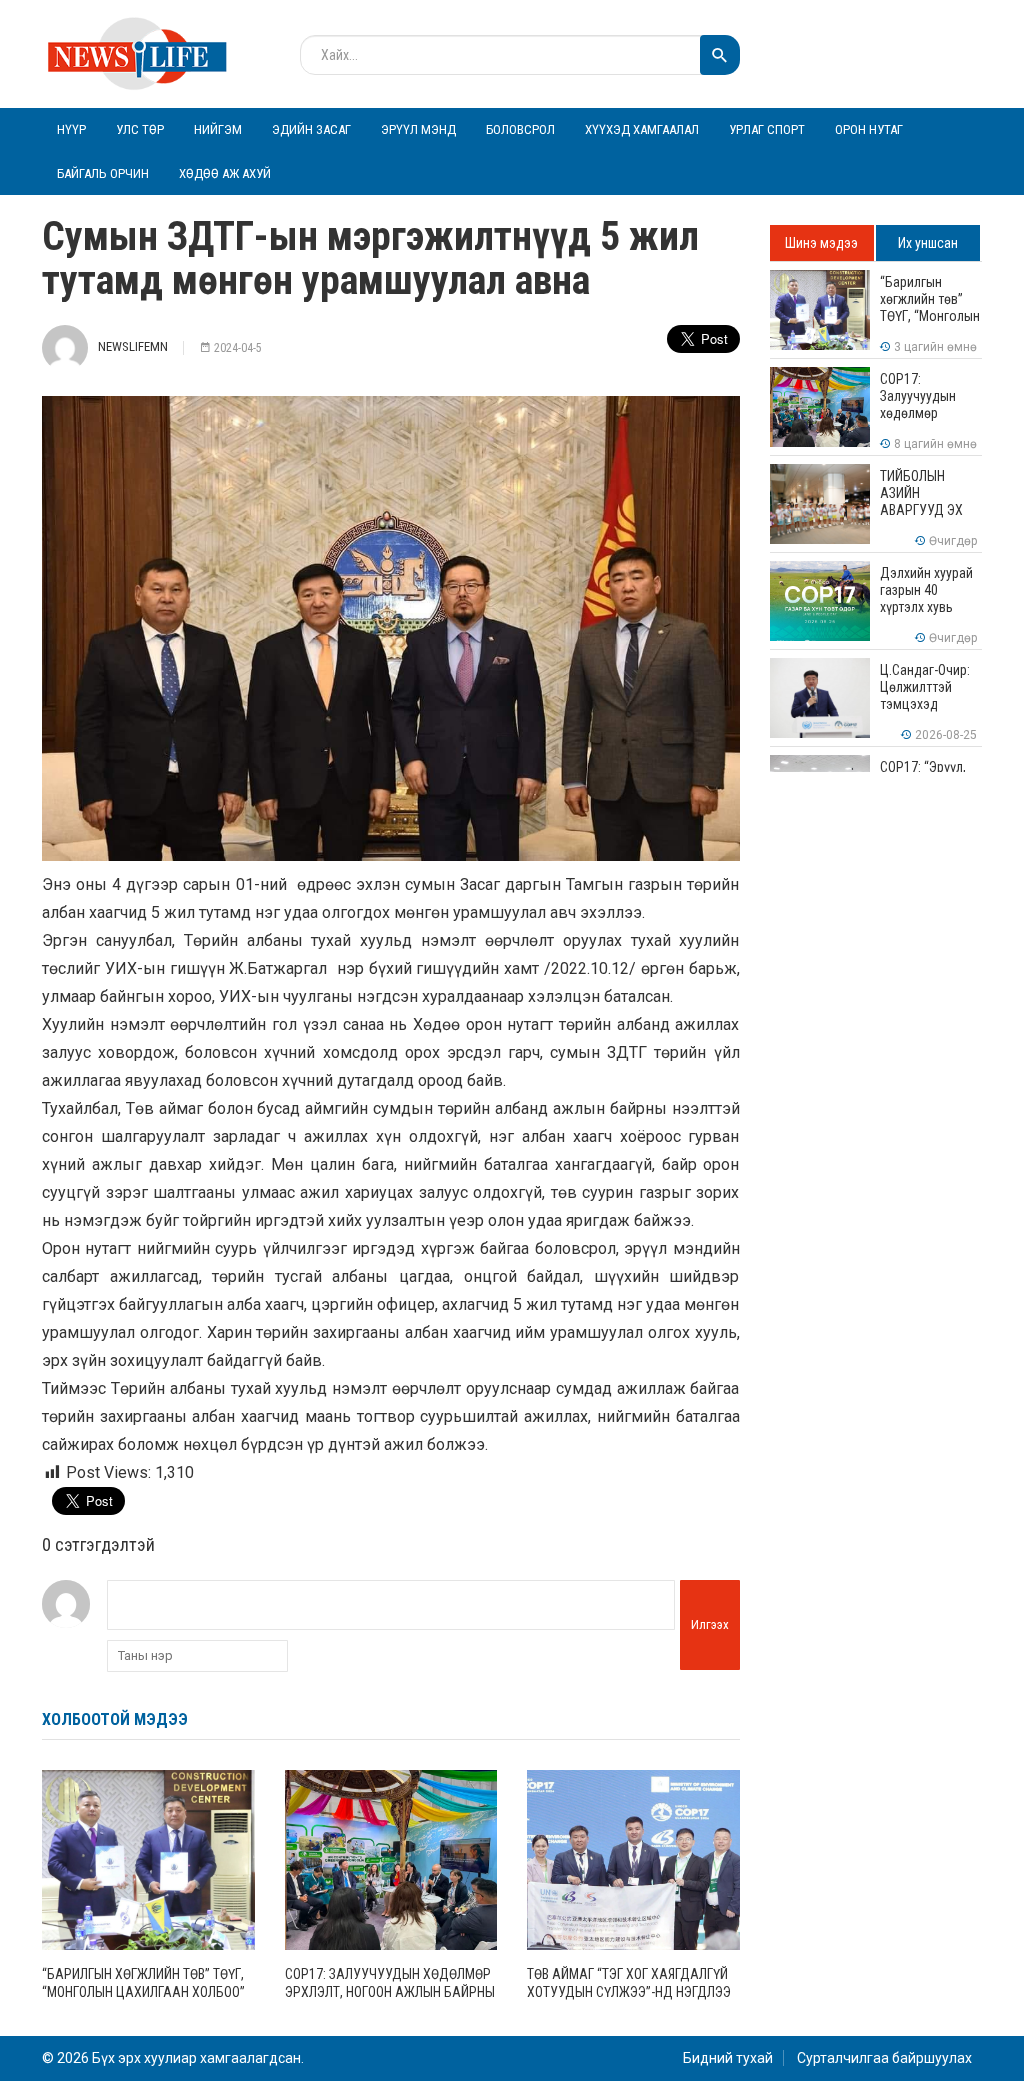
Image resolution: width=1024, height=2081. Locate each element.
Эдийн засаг (311, 129)
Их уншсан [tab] (928, 243)
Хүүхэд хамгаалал (642, 129)
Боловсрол (520, 129)
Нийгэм (218, 129)
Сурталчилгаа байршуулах (884, 2058)
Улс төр (140, 129)
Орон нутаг (869, 129)
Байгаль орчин (103, 173)
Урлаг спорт (767, 129)
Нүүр (71, 129)
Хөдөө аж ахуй (225, 173)
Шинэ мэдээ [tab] (821, 243)
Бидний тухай (728, 2058)
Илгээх (710, 1624)
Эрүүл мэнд (418, 129)
